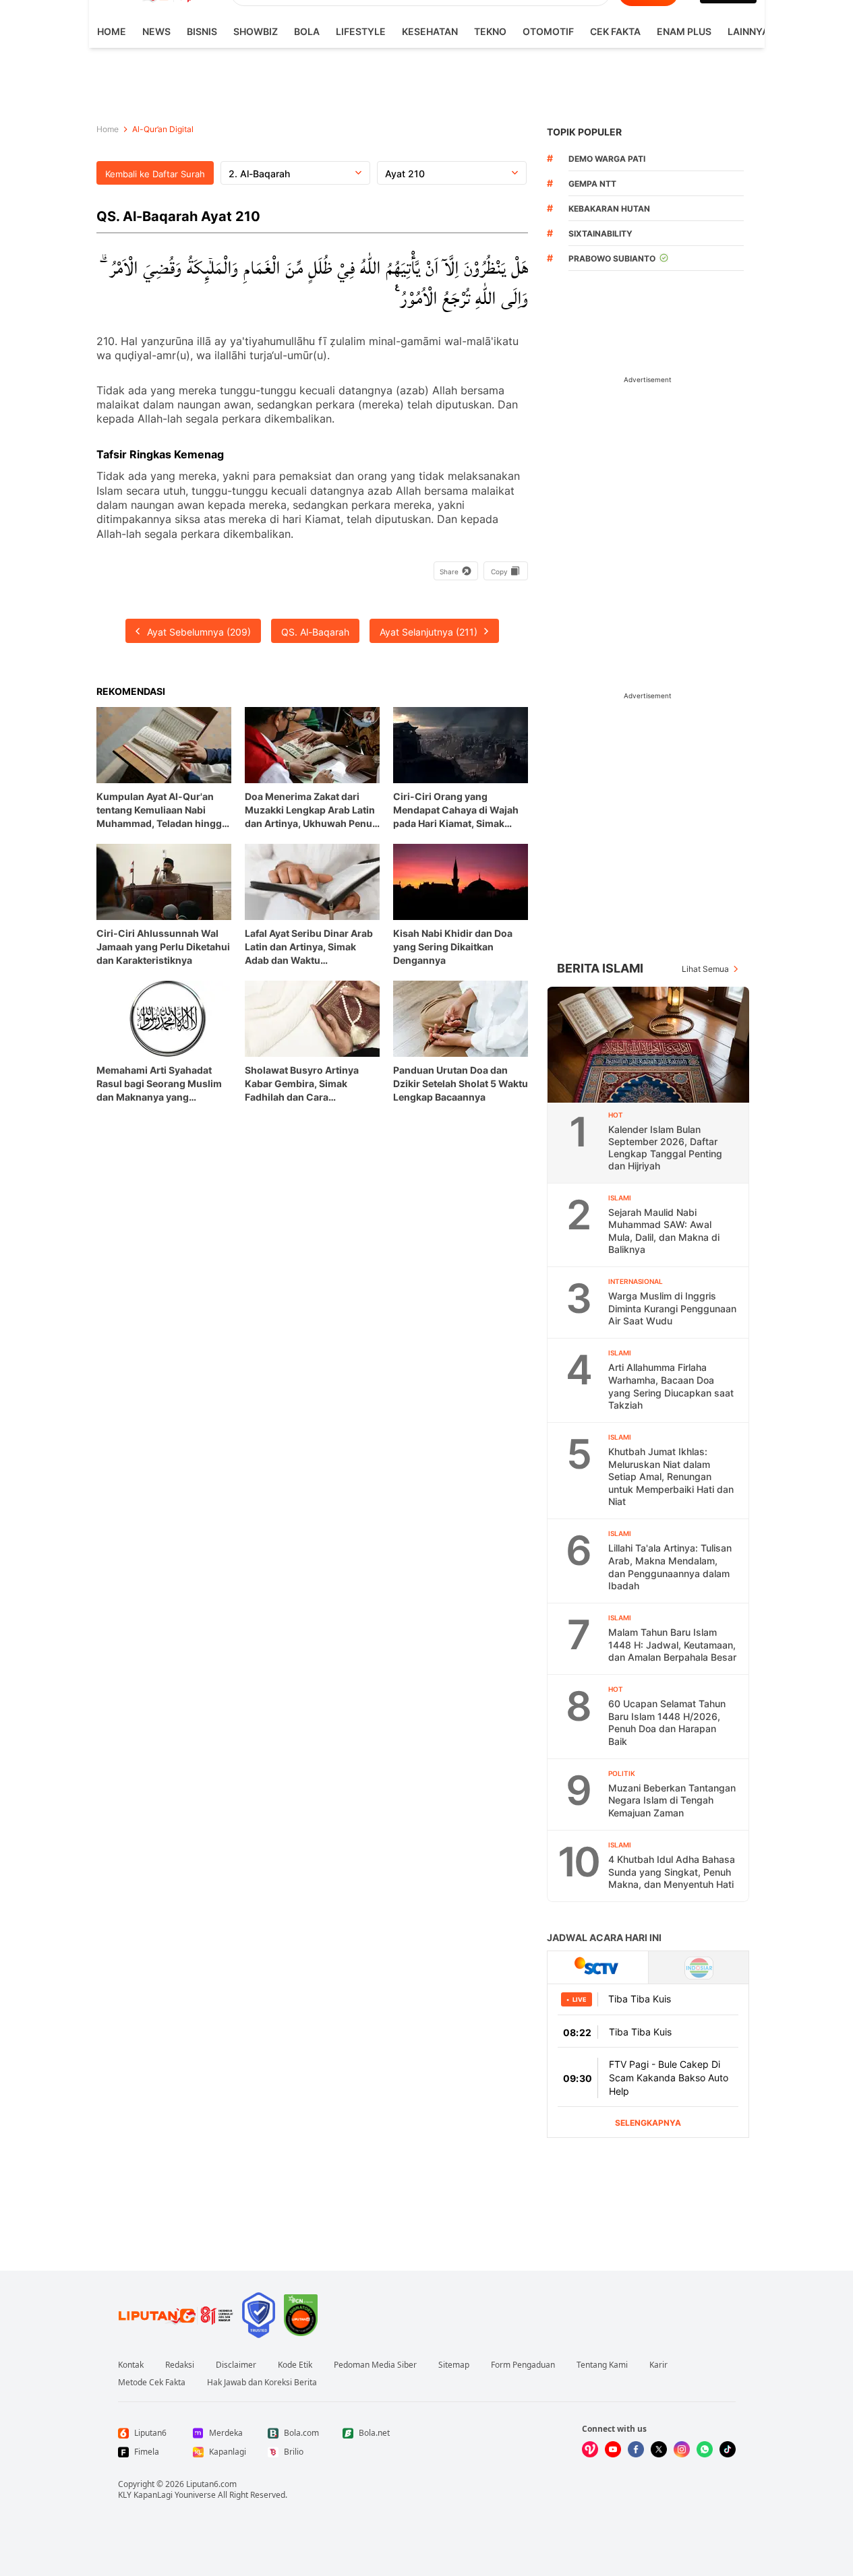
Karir (658, 2365)
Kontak (131, 2365)
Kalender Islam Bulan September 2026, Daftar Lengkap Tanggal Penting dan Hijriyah (665, 1147)
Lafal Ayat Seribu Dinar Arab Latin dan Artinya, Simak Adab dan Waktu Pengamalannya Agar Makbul (312, 947)
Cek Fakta (615, 31)
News (156, 31)
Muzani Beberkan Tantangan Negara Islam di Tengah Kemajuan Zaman (672, 1800)
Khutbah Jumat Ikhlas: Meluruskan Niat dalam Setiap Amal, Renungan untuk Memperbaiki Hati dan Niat (671, 1476)
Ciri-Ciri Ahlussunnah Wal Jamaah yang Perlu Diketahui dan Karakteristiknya (163, 947)
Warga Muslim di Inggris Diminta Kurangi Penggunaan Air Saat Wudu (672, 1308)
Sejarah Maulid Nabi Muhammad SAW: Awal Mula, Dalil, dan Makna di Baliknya (664, 1231)
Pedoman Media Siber (375, 2365)
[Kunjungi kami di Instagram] (682, 2449)
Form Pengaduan (523, 2365)
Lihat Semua (705, 969)
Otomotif (548, 31)
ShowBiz (256, 31)
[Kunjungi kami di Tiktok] (728, 2449)
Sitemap (454, 2365)
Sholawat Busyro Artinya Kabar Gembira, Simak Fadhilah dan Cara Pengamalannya (302, 1084)
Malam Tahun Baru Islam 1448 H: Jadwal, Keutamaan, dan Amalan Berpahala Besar (672, 1645)
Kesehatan (430, 31)
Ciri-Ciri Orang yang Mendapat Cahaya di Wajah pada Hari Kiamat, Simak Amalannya (456, 810)
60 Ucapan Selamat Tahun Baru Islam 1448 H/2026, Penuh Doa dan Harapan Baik (667, 1722)
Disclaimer (236, 2365)
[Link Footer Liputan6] (176, 2315)
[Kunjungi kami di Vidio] (590, 2449)
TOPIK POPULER (584, 132)
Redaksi (180, 2365)
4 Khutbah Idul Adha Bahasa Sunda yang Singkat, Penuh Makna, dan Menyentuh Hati (672, 1872)
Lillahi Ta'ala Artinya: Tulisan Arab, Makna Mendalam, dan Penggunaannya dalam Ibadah (670, 1567)
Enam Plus (684, 31)
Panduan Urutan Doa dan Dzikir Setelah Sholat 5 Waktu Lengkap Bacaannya (461, 1083)
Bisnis (202, 31)
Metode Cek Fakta (152, 2383)
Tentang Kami (602, 2365)
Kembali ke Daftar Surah (155, 174)
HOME (112, 31)
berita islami (600, 968)
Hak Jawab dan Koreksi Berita (262, 2383)
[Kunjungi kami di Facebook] (636, 2449)
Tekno (490, 31)
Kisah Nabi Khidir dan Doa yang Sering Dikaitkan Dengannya (453, 947)
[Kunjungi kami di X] (659, 2449)
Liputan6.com (211, 2484)
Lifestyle (361, 31)
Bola (307, 31)
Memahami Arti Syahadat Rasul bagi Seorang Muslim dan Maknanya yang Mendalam (159, 1084)
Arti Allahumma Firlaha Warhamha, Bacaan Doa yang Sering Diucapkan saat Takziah (671, 1386)
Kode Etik (295, 2365)
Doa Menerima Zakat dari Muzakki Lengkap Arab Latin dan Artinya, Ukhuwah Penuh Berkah (312, 810)
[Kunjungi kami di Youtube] (613, 2449)
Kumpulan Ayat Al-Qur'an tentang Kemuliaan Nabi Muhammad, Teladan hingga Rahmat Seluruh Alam (162, 810)
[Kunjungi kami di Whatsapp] (705, 2449)
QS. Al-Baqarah (315, 632)
